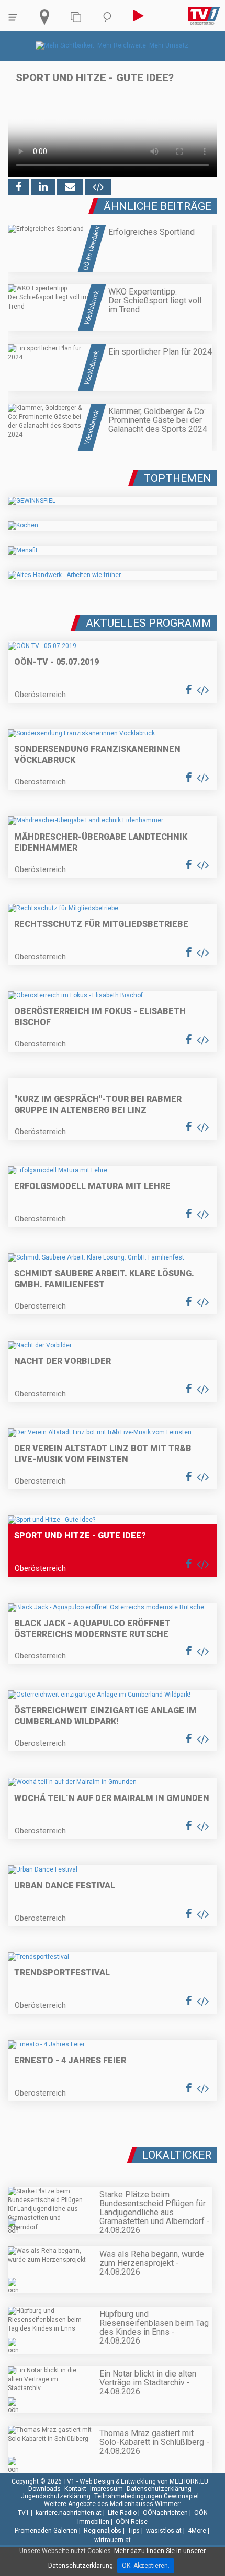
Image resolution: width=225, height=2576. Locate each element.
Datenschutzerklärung (159, 2489)
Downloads (44, 2489)
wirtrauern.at (113, 2540)
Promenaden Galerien (46, 2531)
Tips (134, 2531)
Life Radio (122, 2513)
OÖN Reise (132, 2522)
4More (197, 2531)
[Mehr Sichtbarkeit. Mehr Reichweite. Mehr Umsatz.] (113, 45)
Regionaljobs (103, 2531)
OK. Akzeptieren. (146, 2566)
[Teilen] (70, 187)
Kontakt (75, 2489)
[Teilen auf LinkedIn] (43, 187)
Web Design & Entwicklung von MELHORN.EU (144, 2481)
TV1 (24, 2513)
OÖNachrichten (165, 2513)
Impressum (106, 2489)
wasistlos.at (164, 2531)
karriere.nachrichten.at (69, 2513)
